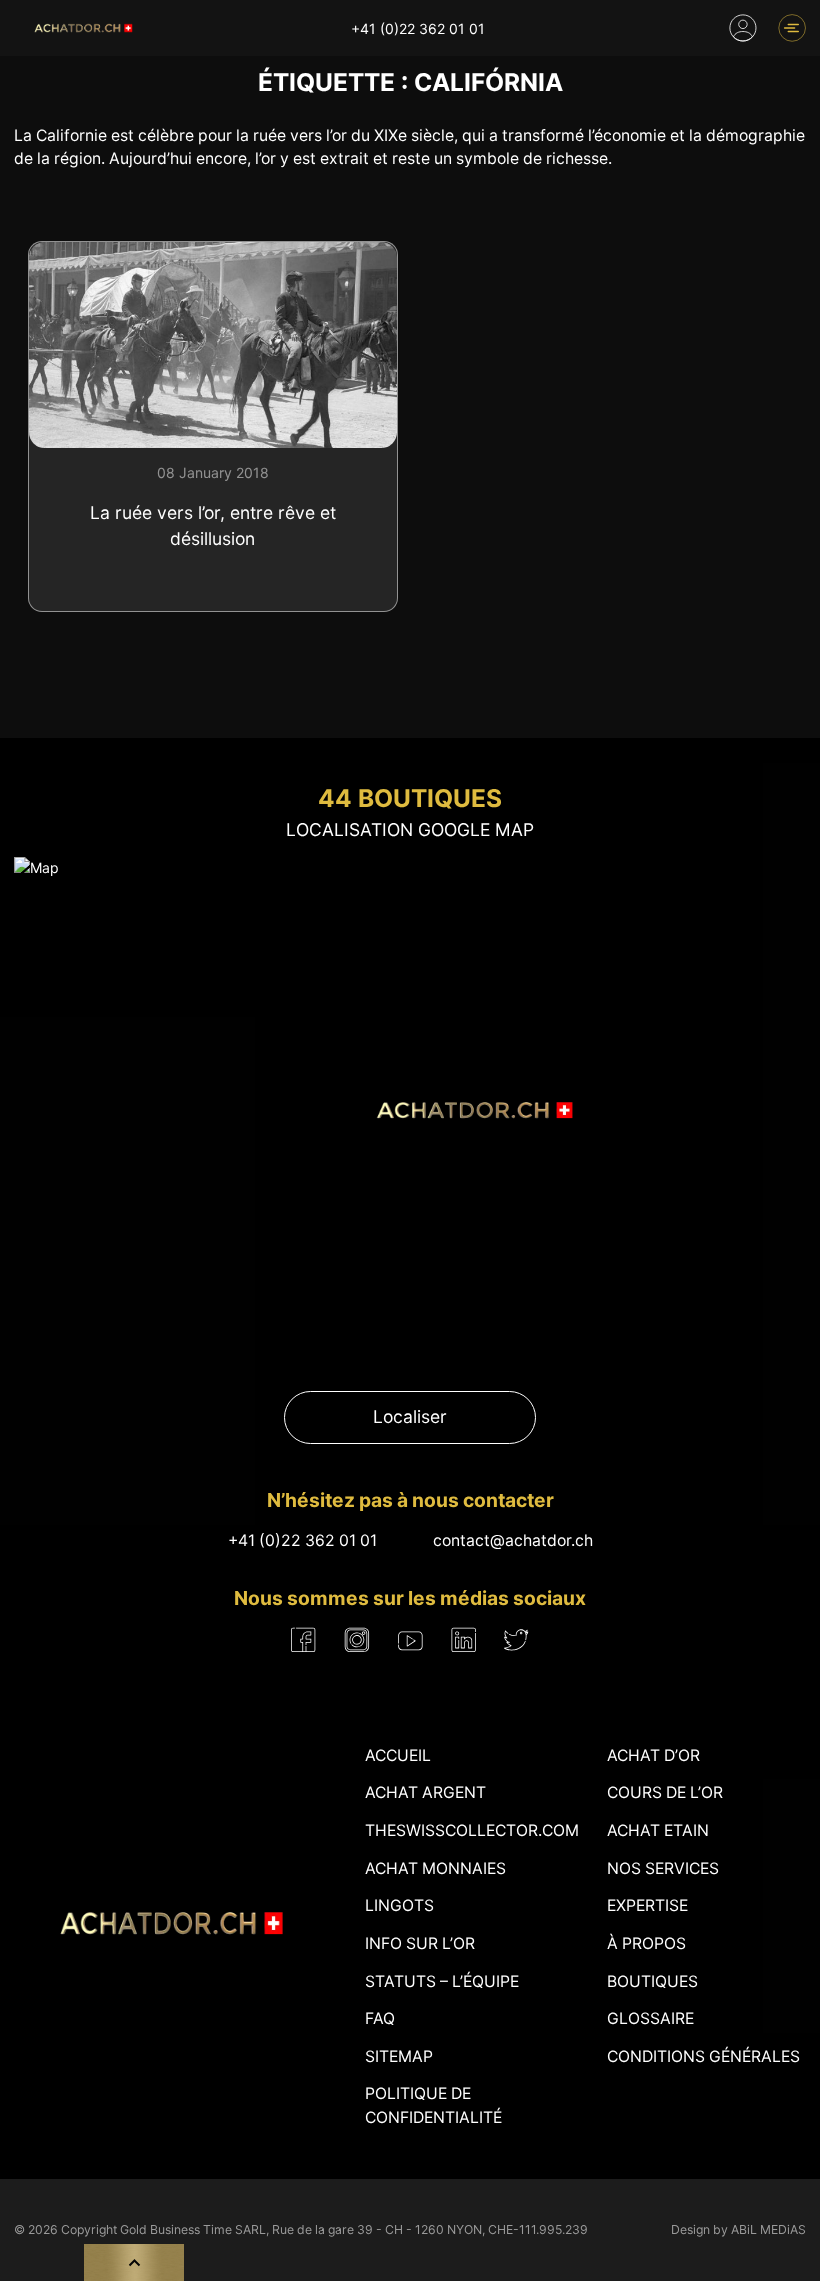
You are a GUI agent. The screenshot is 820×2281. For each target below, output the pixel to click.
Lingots (399, 1905)
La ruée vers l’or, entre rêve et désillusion (213, 525)
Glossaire (650, 2018)
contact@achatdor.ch (513, 1540)
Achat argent (425, 1792)
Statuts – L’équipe (442, 1981)
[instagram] (357, 1640)
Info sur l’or (420, 1943)
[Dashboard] (743, 28)
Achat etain (658, 1830)
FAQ (380, 2018)
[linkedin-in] (463, 1640)
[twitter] (516, 1639)
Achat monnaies (435, 1868)
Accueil (398, 1755)
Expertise (647, 1905)
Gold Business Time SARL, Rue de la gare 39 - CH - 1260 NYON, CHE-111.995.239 (354, 2229)
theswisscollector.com (472, 1830)
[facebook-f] (303, 1640)
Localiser (410, 1416)
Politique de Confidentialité (433, 2105)
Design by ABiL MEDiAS (738, 2229)
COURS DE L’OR (665, 1792)
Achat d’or (653, 1755)
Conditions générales (703, 2056)
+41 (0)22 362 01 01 (418, 28)
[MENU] (792, 28)
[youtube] (410, 1640)
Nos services (663, 1868)
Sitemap (399, 2056)
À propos (646, 1943)
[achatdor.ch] (82, 28)
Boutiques (652, 1981)
